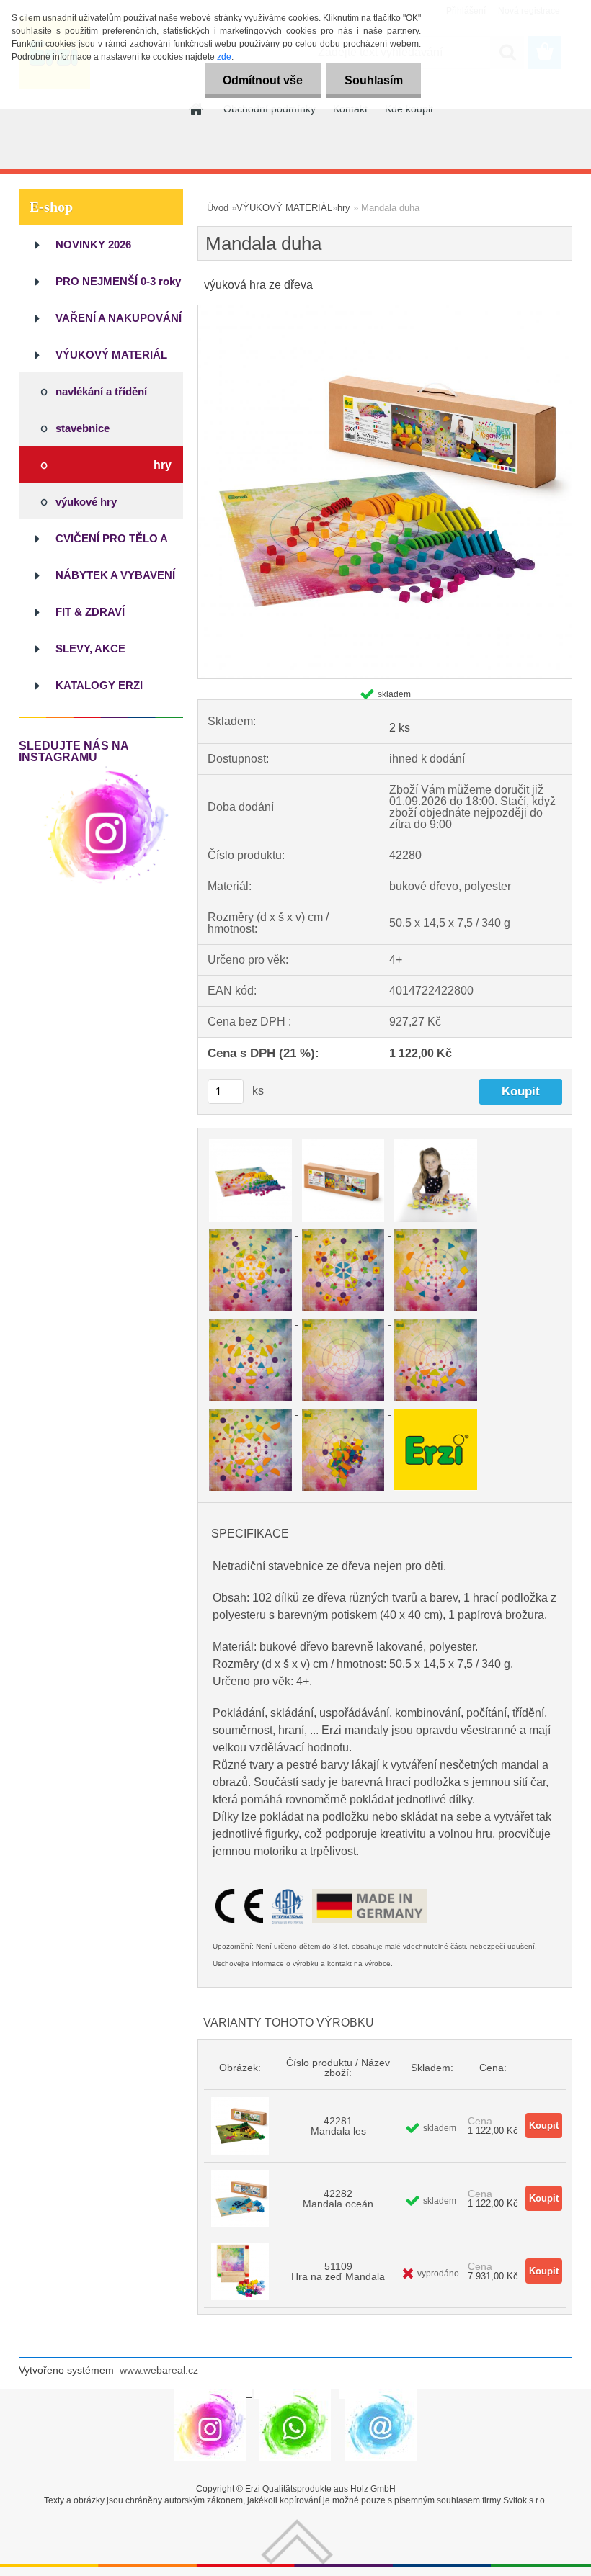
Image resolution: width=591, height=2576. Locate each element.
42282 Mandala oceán (338, 2199)
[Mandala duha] (385, 311)
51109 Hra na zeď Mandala (338, 2271)
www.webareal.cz (159, 2370)
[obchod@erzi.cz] (381, 2394)
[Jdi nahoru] (297, 2525)
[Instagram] (106, 769)
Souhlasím (374, 80)
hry (344, 208)
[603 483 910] (295, 2394)
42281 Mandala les (338, 2126)
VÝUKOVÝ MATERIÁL (284, 208)
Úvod (218, 208)
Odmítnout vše (263, 80)
